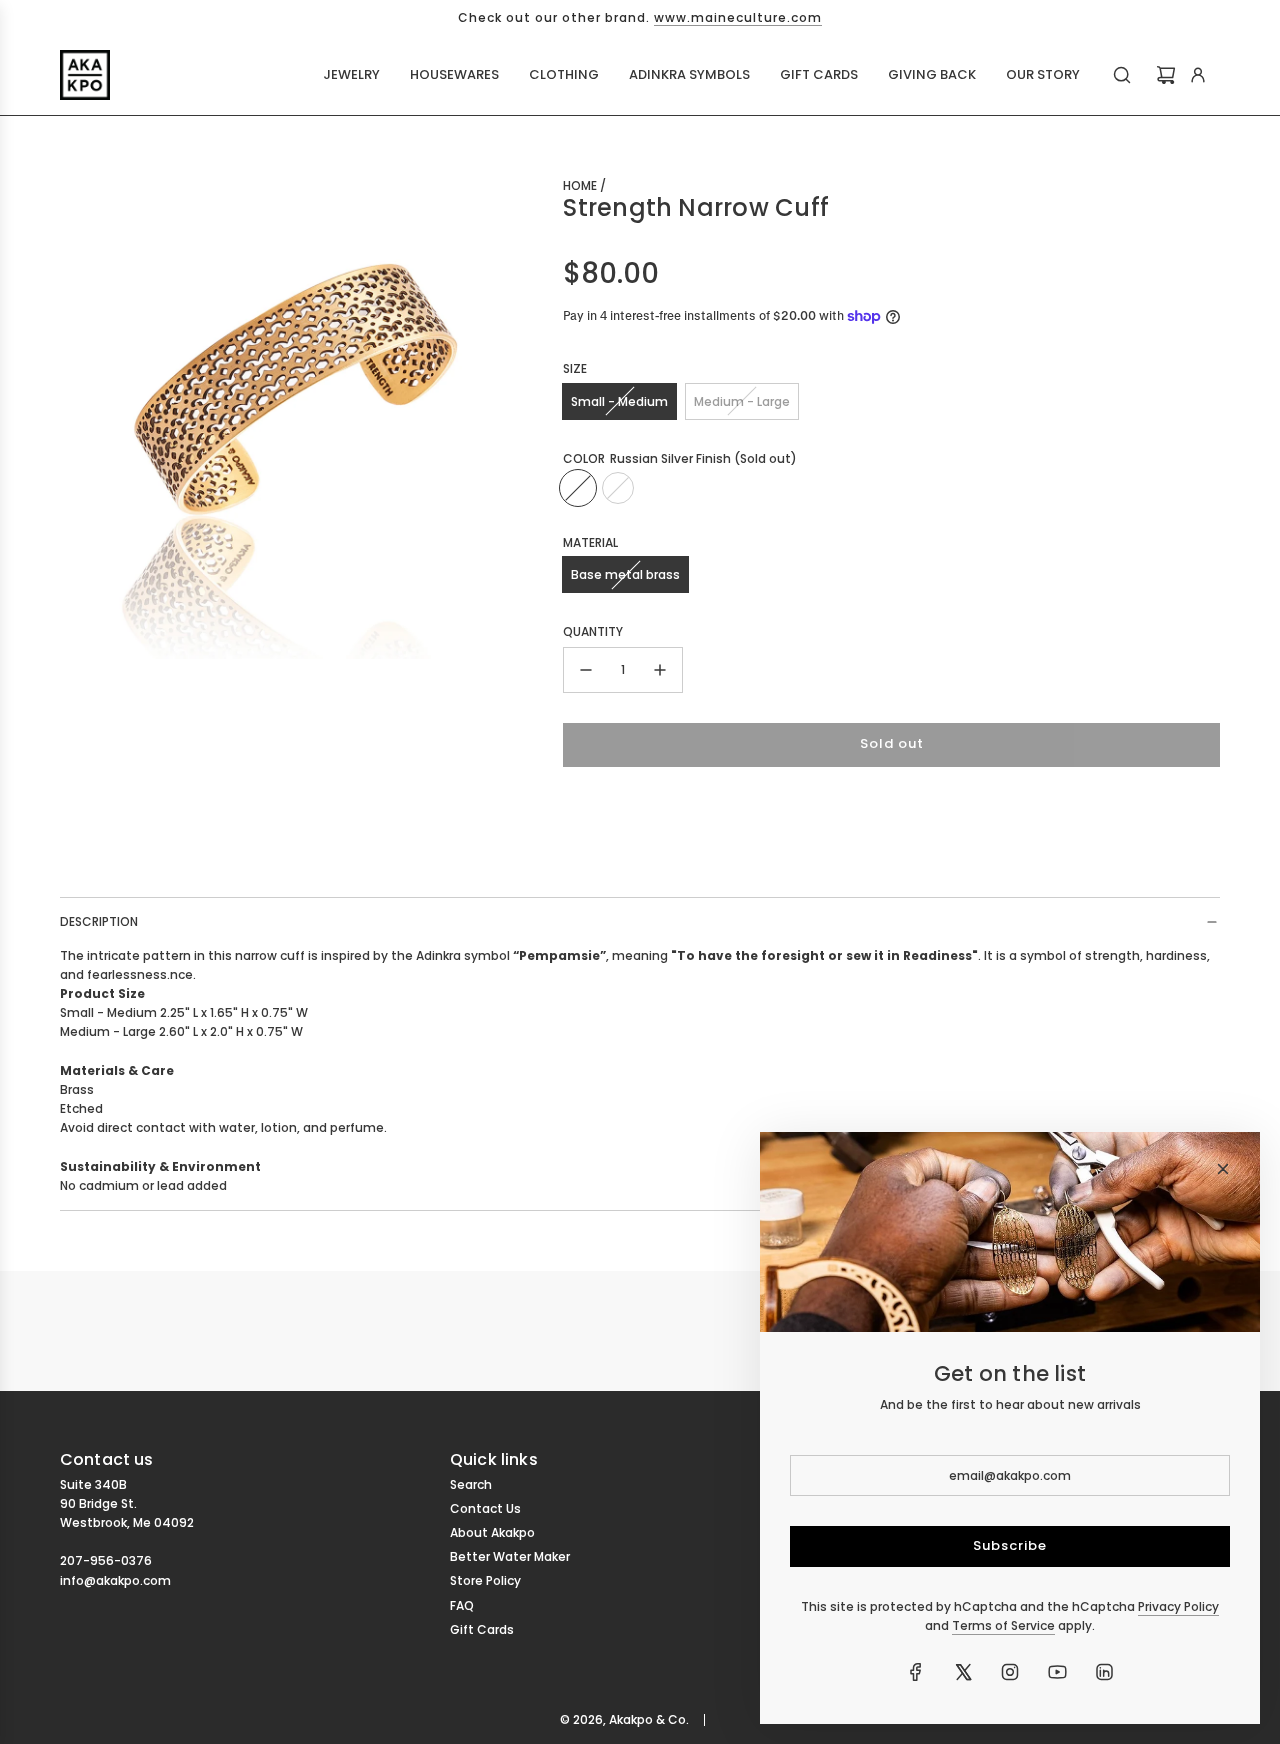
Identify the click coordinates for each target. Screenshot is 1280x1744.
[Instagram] (1010, 1672)
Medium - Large (742, 401)
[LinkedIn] (1104, 1672)
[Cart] (1166, 75)
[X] (963, 1672)
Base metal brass (625, 574)
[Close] (1223, 1169)
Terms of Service (1003, 1625)
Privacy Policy (1178, 1606)
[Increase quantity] (660, 670)
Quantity (593, 631)
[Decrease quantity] (586, 670)
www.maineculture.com (738, 17)
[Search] (1122, 75)
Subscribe (1010, 1545)
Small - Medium (619, 401)
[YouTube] (1057, 1672)
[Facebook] (916, 1672)
